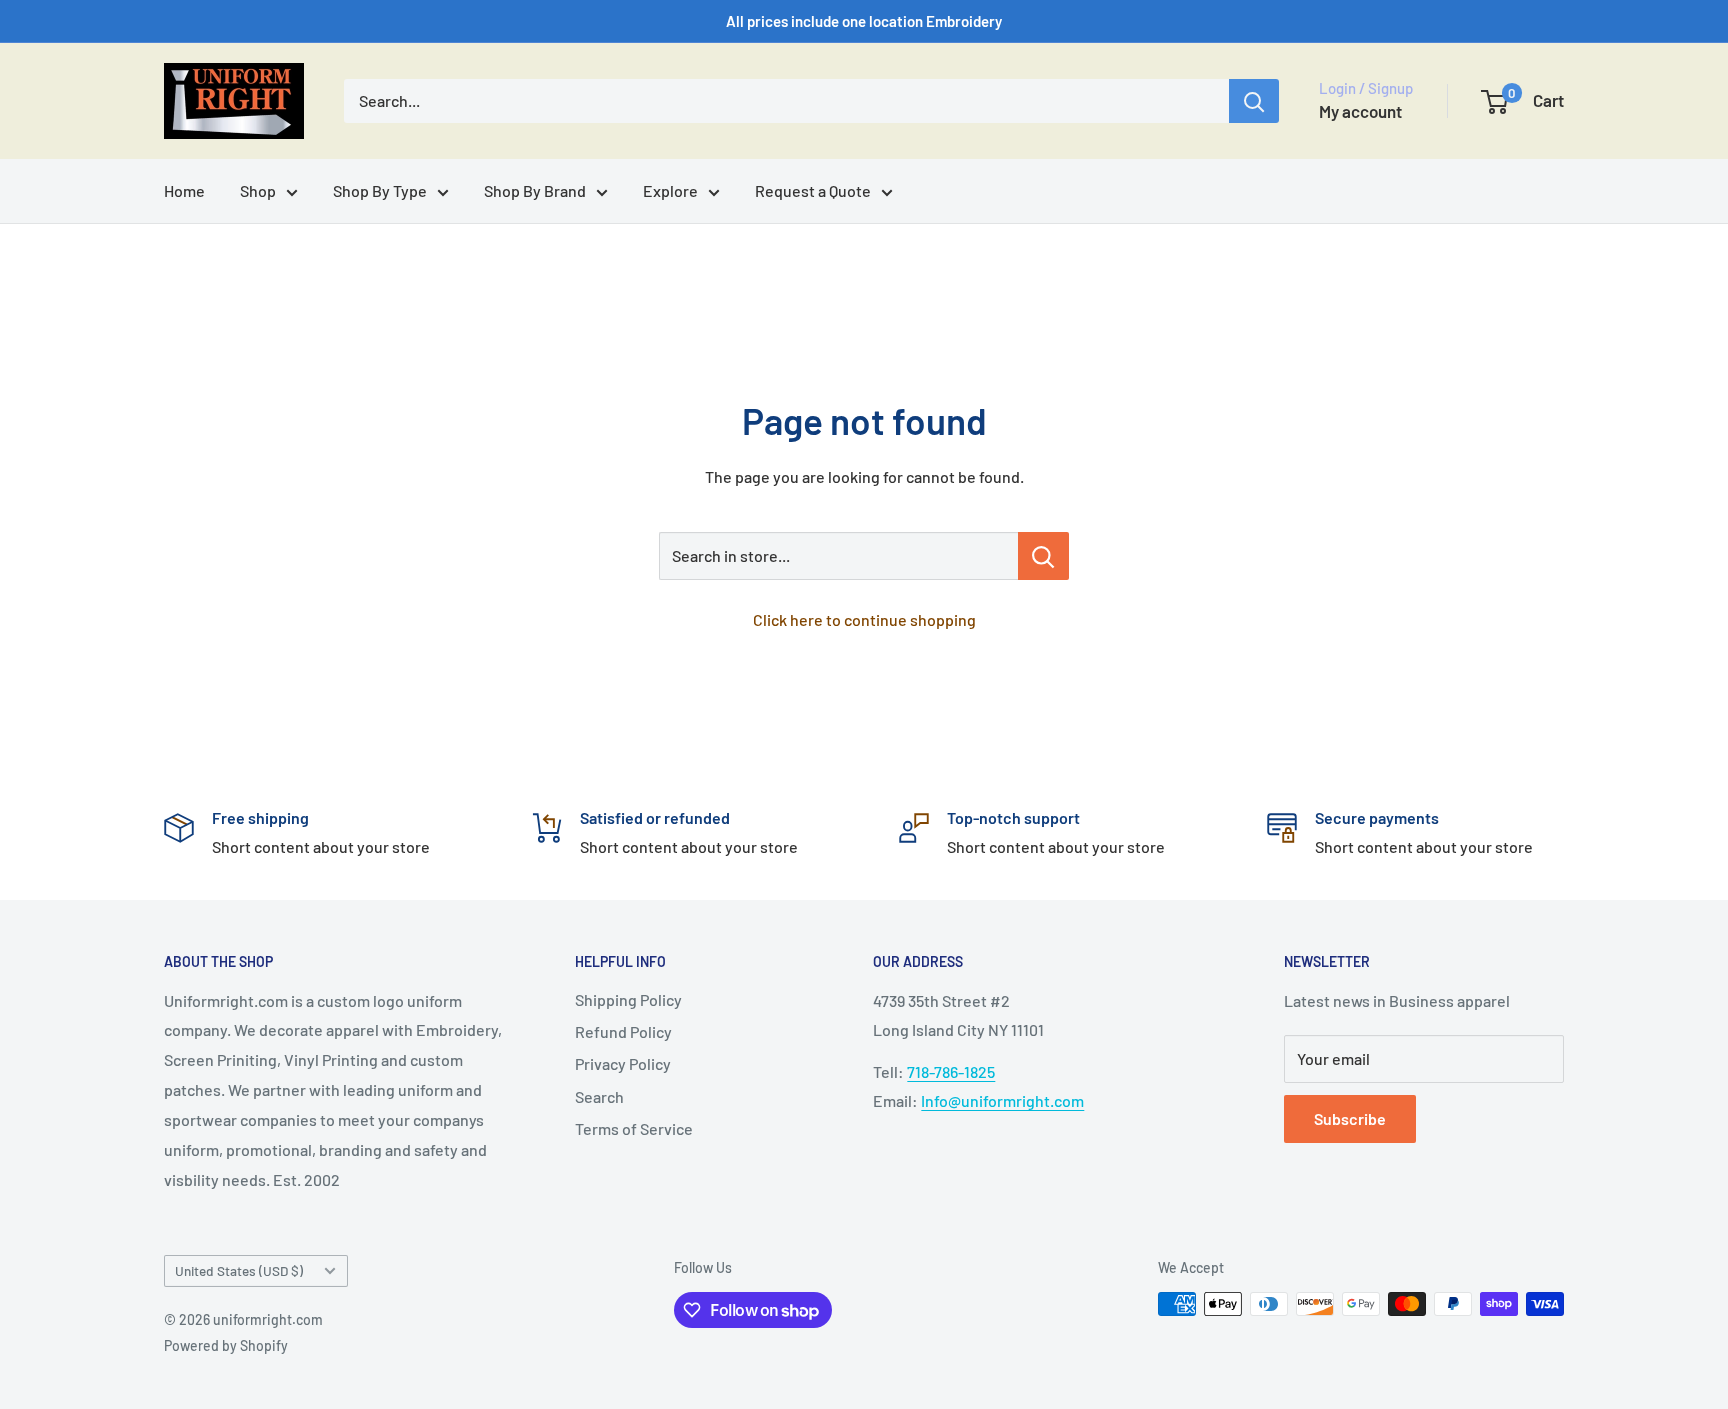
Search (599, 1096)
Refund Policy (623, 1031)
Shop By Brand (535, 190)
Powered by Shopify (226, 1345)
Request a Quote (813, 190)
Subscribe (1350, 1118)
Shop (258, 190)
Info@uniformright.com (1002, 1100)
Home (184, 190)
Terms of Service (634, 1128)
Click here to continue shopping (864, 619)
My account (1360, 111)
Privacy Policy (623, 1063)
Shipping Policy (628, 999)
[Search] (1254, 101)
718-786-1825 (951, 1071)
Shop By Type (380, 190)
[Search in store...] (1043, 556)
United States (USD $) (239, 1270)
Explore (670, 190)
